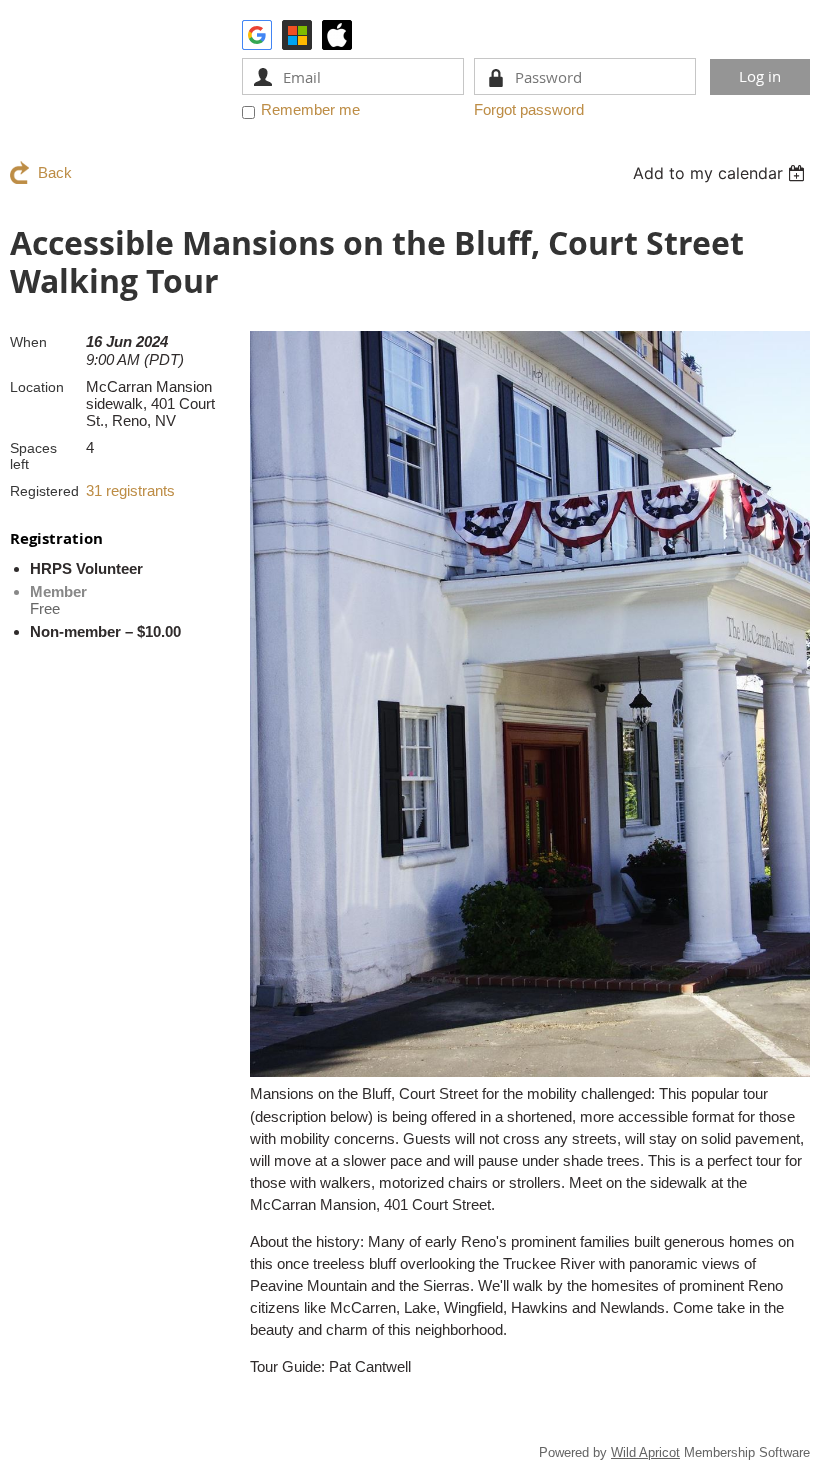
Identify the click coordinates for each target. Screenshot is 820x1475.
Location (37, 387)
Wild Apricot (645, 1452)
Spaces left (33, 456)
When (28, 342)
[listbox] (721, 173)
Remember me (310, 109)
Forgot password (529, 109)
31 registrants (130, 490)
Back (55, 172)
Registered (44, 491)
